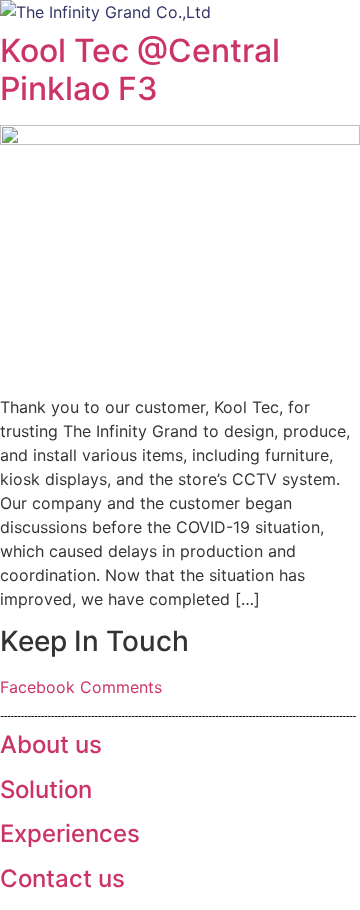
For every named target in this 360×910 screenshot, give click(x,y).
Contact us (62, 878)
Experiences (70, 833)
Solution (46, 789)
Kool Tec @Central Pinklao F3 (140, 69)
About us (51, 744)
